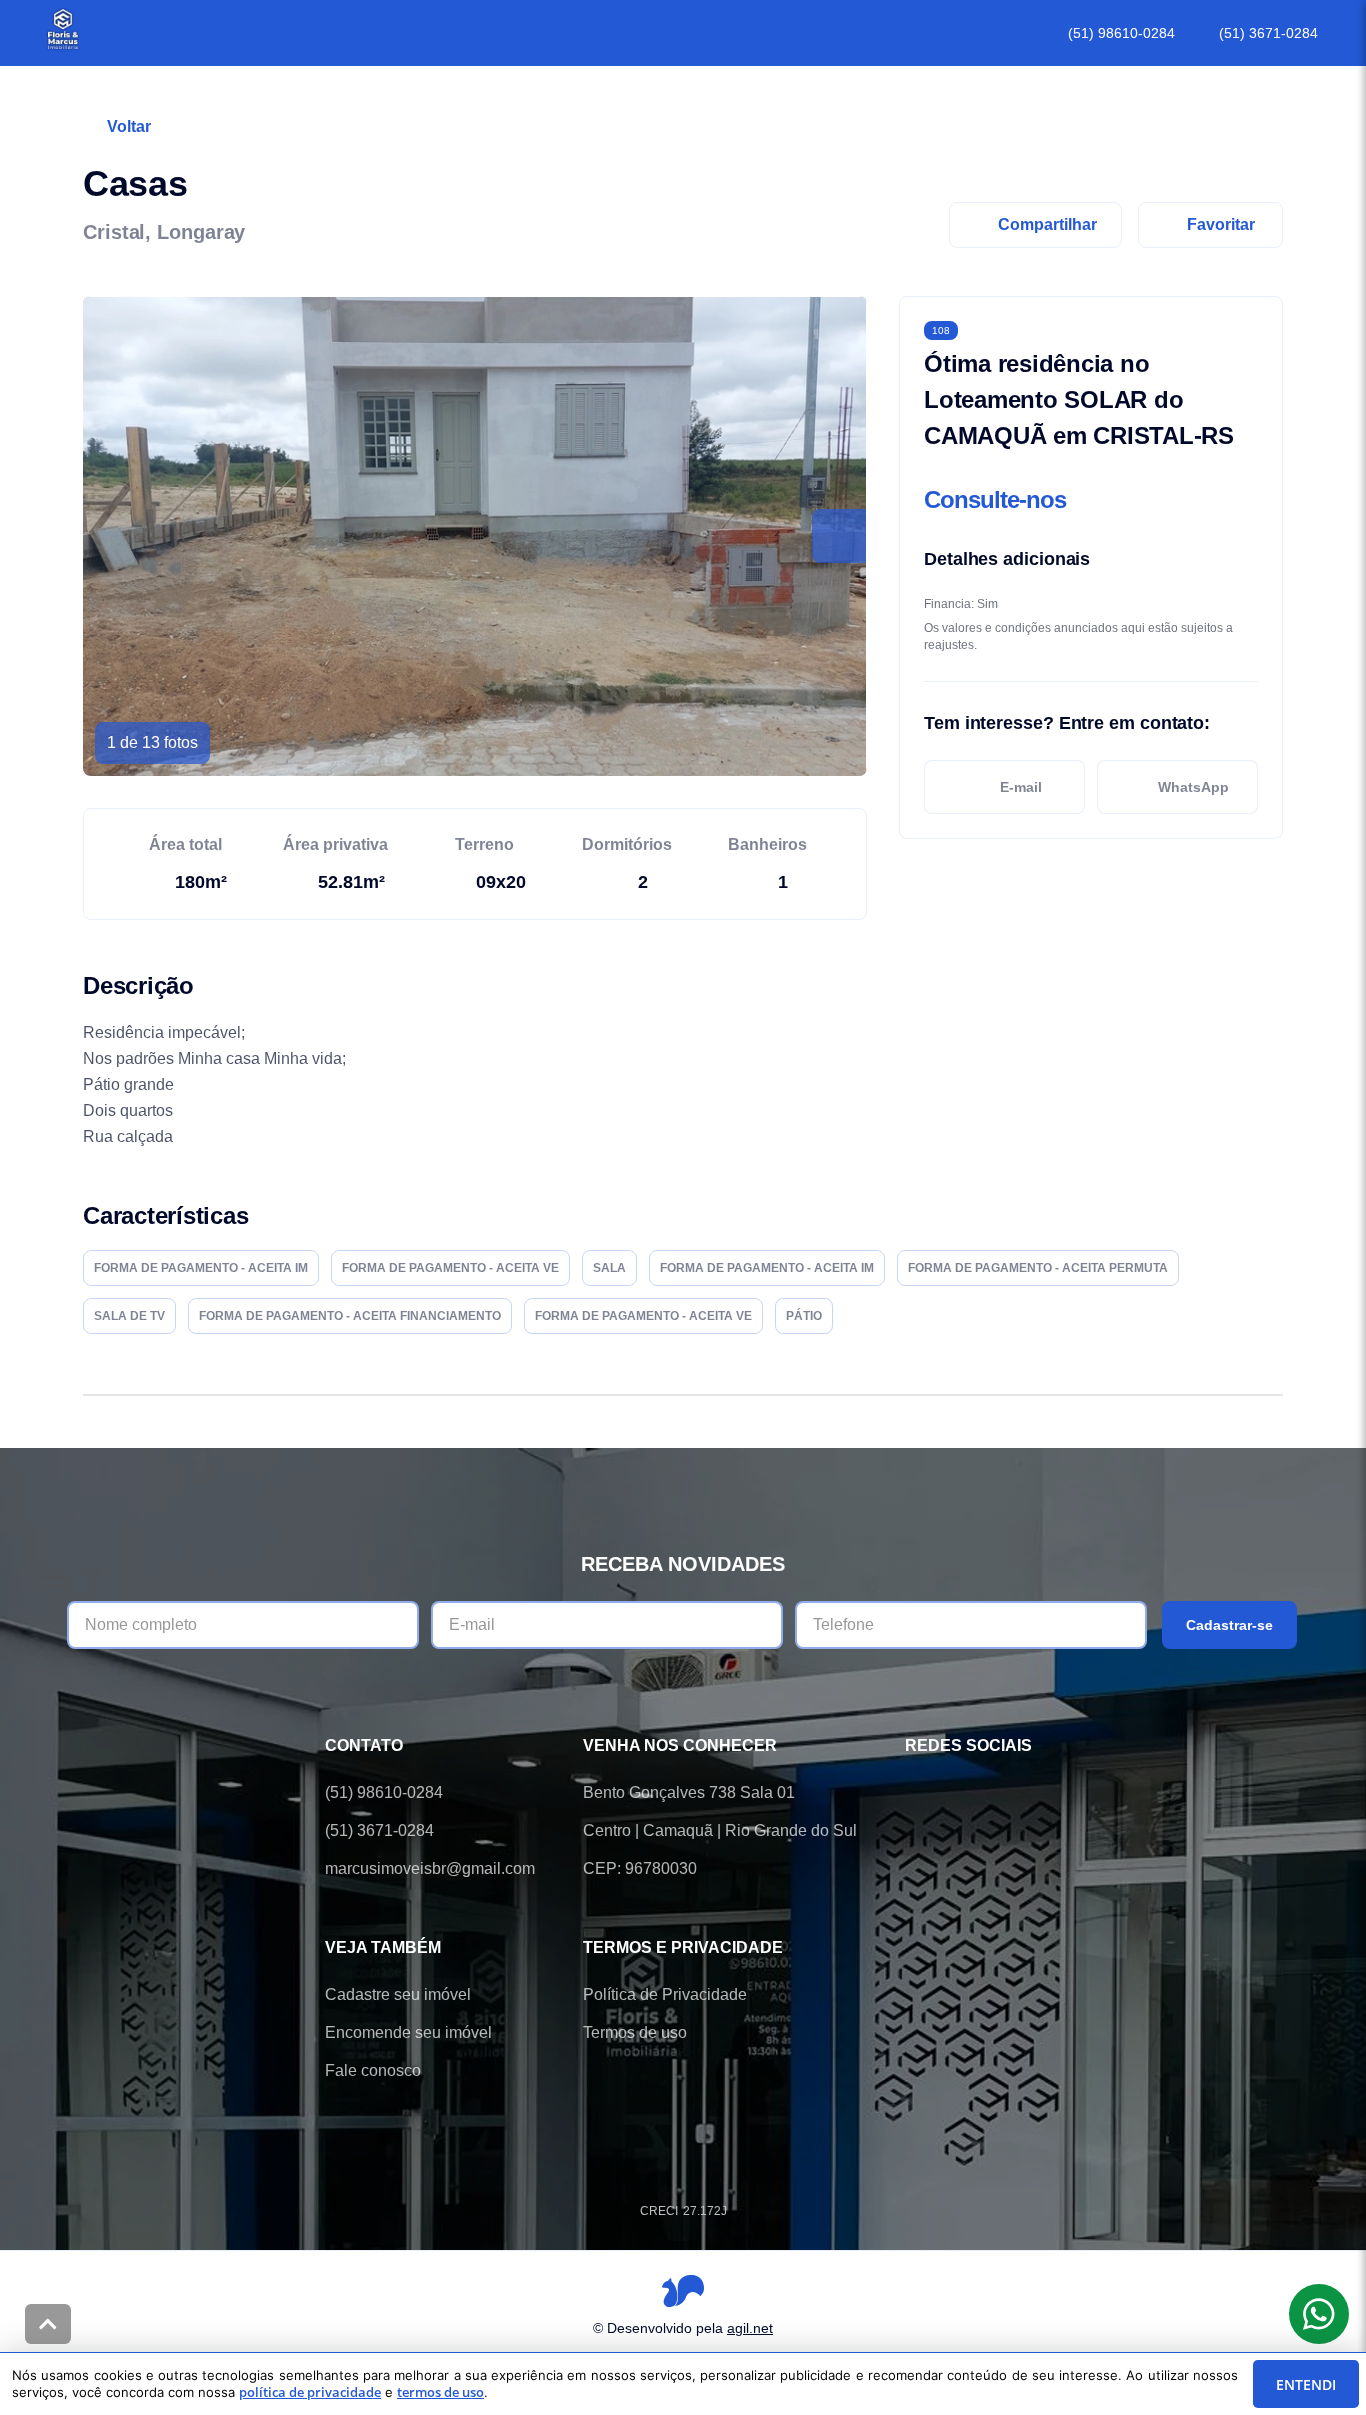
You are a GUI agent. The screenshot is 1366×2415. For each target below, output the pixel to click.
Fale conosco (373, 2070)
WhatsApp (1193, 787)
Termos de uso (635, 2032)
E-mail (1021, 787)
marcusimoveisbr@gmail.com (430, 1868)
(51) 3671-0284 (1268, 33)
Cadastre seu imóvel (398, 1994)
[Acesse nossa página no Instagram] (1029, 1793)
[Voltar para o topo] (48, 2324)
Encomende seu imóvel (408, 2032)
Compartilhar (1047, 224)
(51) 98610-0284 (1121, 33)
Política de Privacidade (665, 1994)
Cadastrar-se (1229, 1625)
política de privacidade (310, 2392)
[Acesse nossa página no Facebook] (917, 1793)
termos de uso (440, 2392)
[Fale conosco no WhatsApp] (973, 1793)
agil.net (750, 2328)
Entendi (1306, 2384)
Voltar (129, 126)
